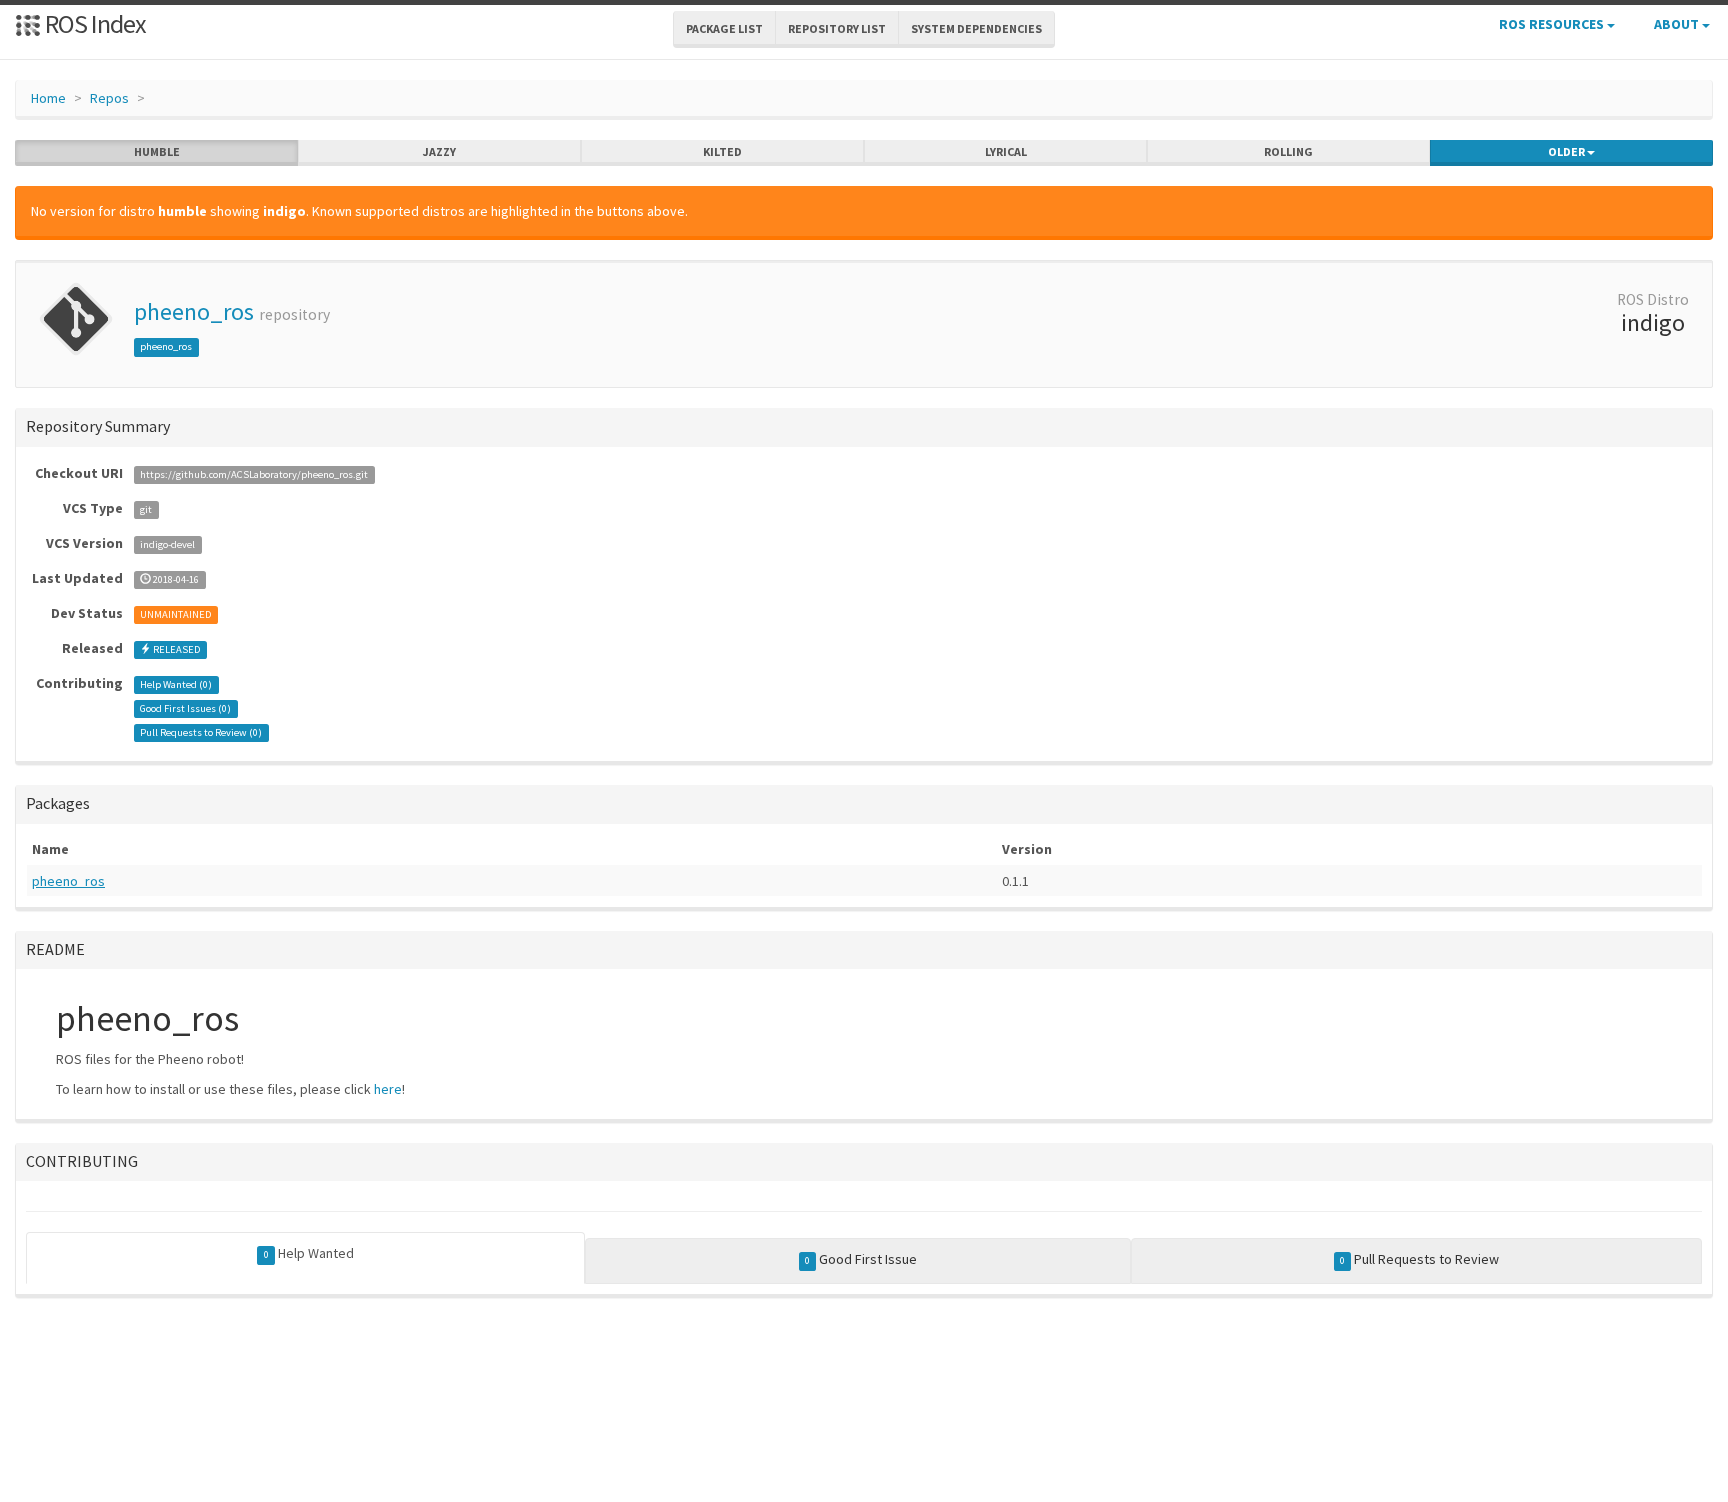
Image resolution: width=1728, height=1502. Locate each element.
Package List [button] (724, 28)
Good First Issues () (185, 708)
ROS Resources (1553, 24)
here (388, 1089)
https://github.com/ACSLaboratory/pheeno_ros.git (254, 474)
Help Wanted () (176, 684)
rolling (1288, 151)
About (1678, 24)
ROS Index (93, 23)
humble (157, 151)
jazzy (439, 151)
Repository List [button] (837, 28)
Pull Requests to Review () (201, 732)
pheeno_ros (194, 311)
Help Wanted (309, 1253)
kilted (722, 151)
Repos (109, 98)
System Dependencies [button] (976, 28)
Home (48, 98)
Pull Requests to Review (1419, 1259)
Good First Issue (861, 1259)
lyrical (1006, 151)
